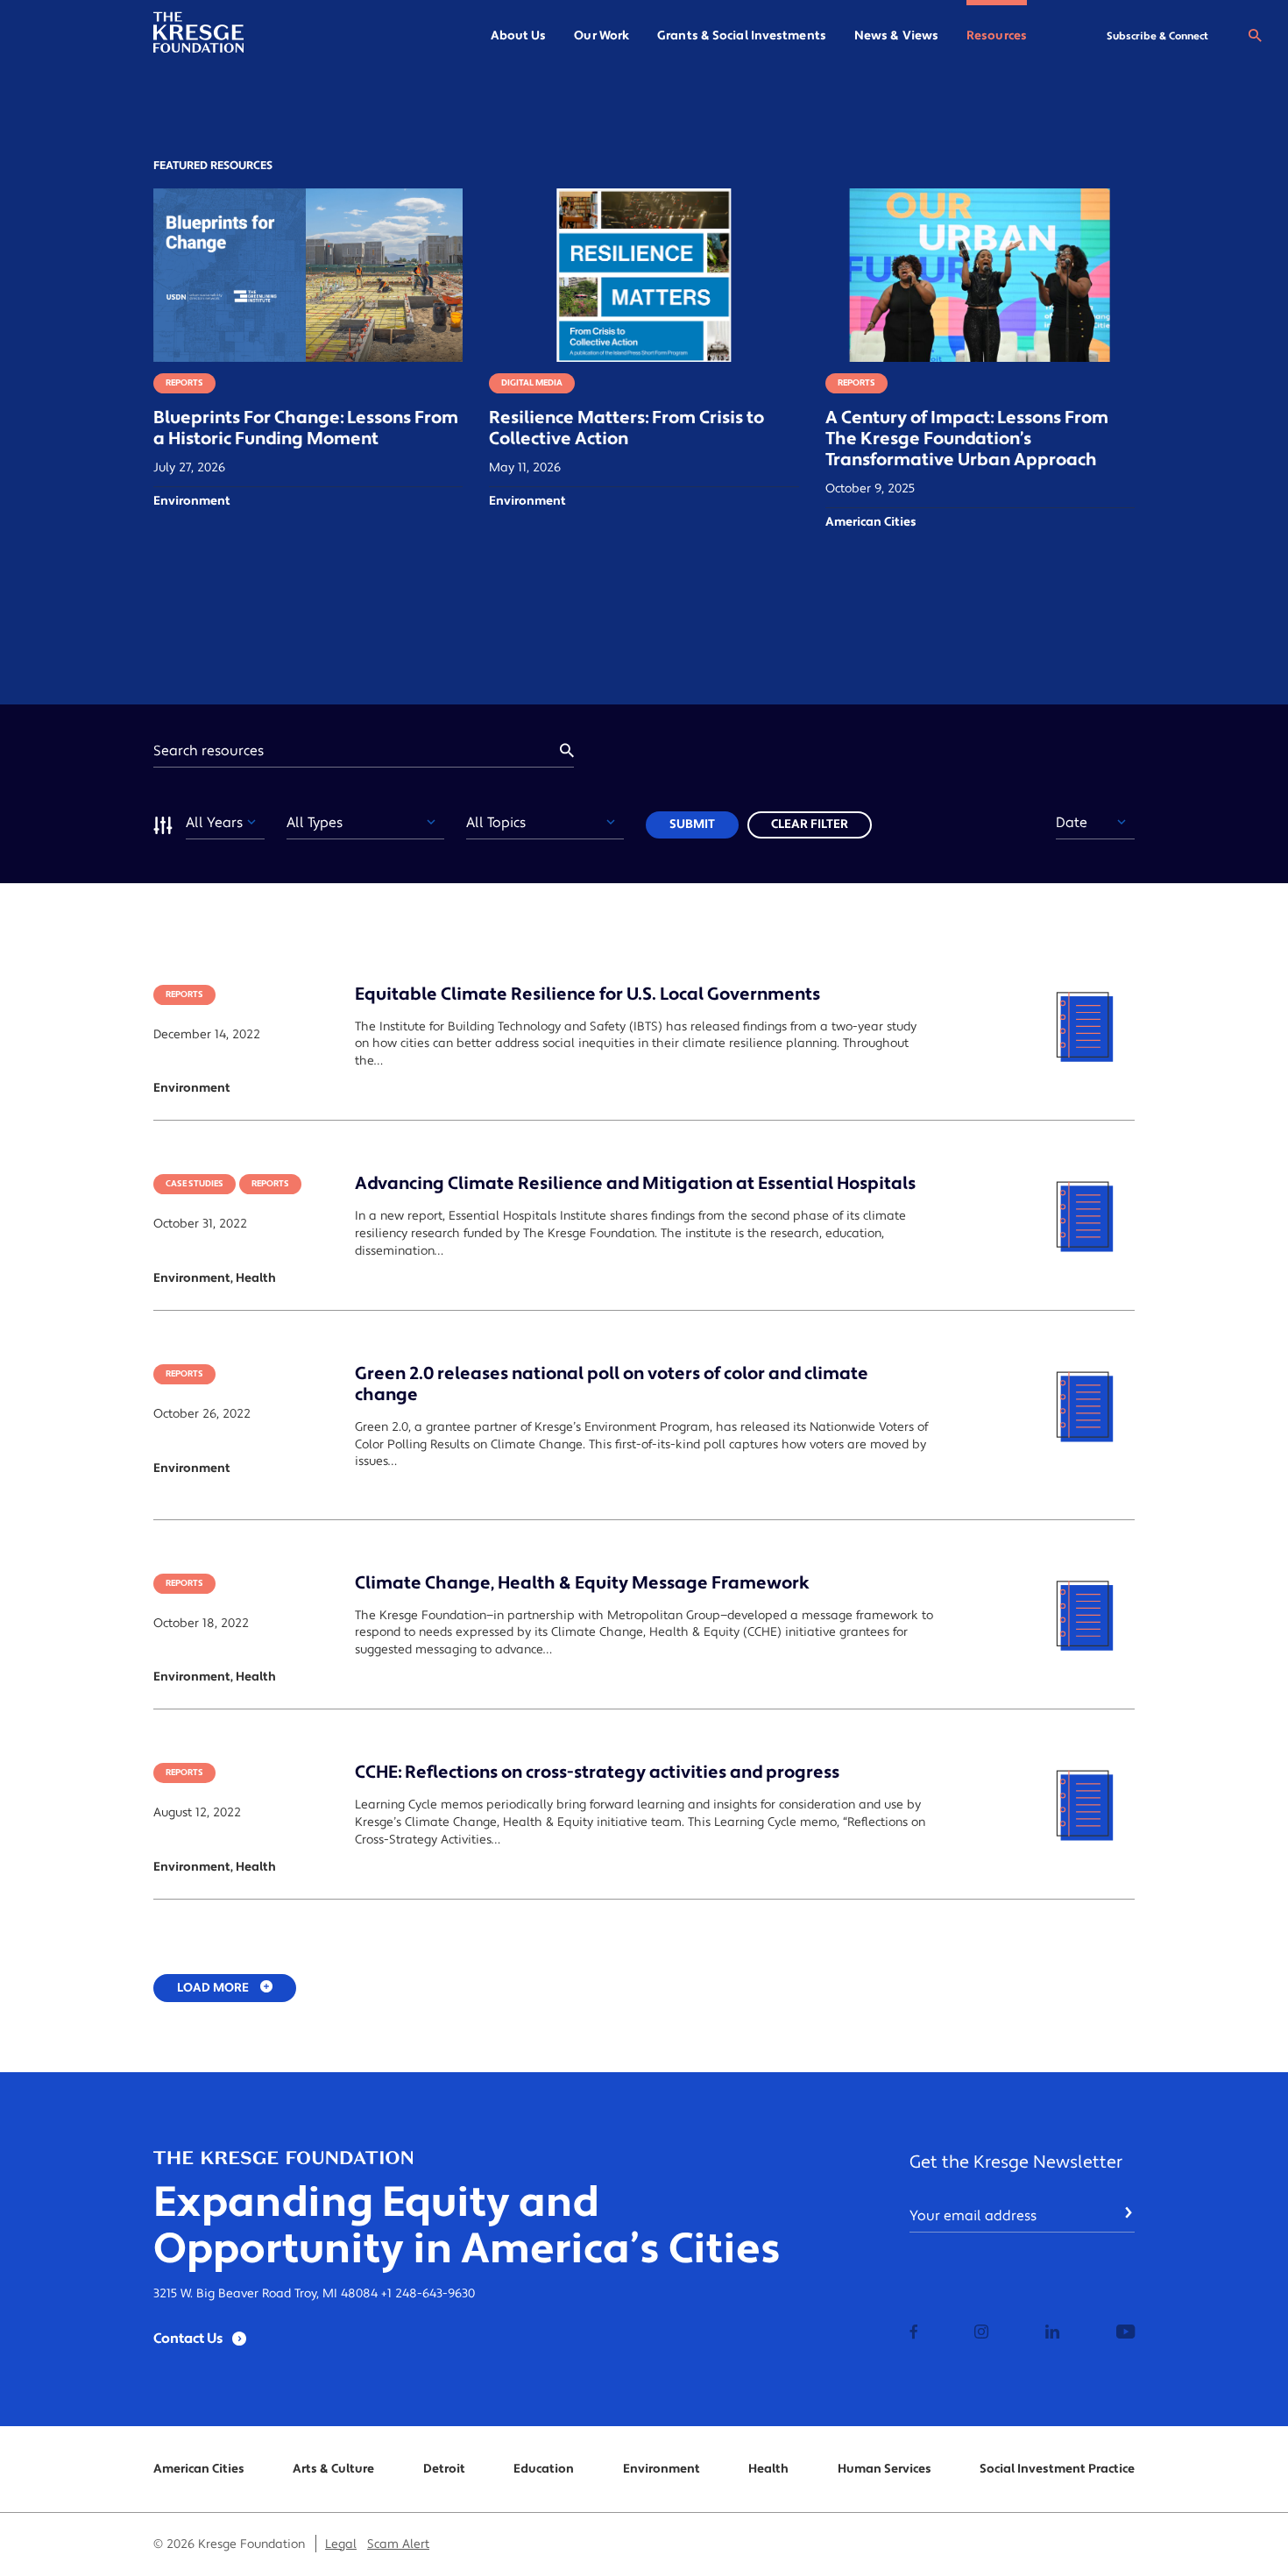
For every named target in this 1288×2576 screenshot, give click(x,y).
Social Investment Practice (1057, 2469)
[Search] (1255, 36)
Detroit (444, 2469)
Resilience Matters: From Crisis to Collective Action (626, 428)
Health (768, 2469)
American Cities (199, 2469)
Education (544, 2469)
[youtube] (1125, 2333)
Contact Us (188, 2339)
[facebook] (914, 2333)
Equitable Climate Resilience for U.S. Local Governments (587, 994)
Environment (662, 2469)
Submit (692, 824)
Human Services (885, 2469)
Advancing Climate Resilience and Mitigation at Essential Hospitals (635, 1184)
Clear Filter (810, 824)
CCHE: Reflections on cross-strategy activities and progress (597, 1773)
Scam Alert (398, 2544)
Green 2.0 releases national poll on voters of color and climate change (612, 1384)
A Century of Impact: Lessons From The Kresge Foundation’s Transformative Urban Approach (967, 439)
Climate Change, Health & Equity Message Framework (582, 1583)
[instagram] (981, 2333)
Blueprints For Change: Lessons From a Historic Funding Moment (306, 428)
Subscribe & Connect (1157, 36)
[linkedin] (1052, 2333)
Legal (341, 2544)
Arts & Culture (333, 2469)
